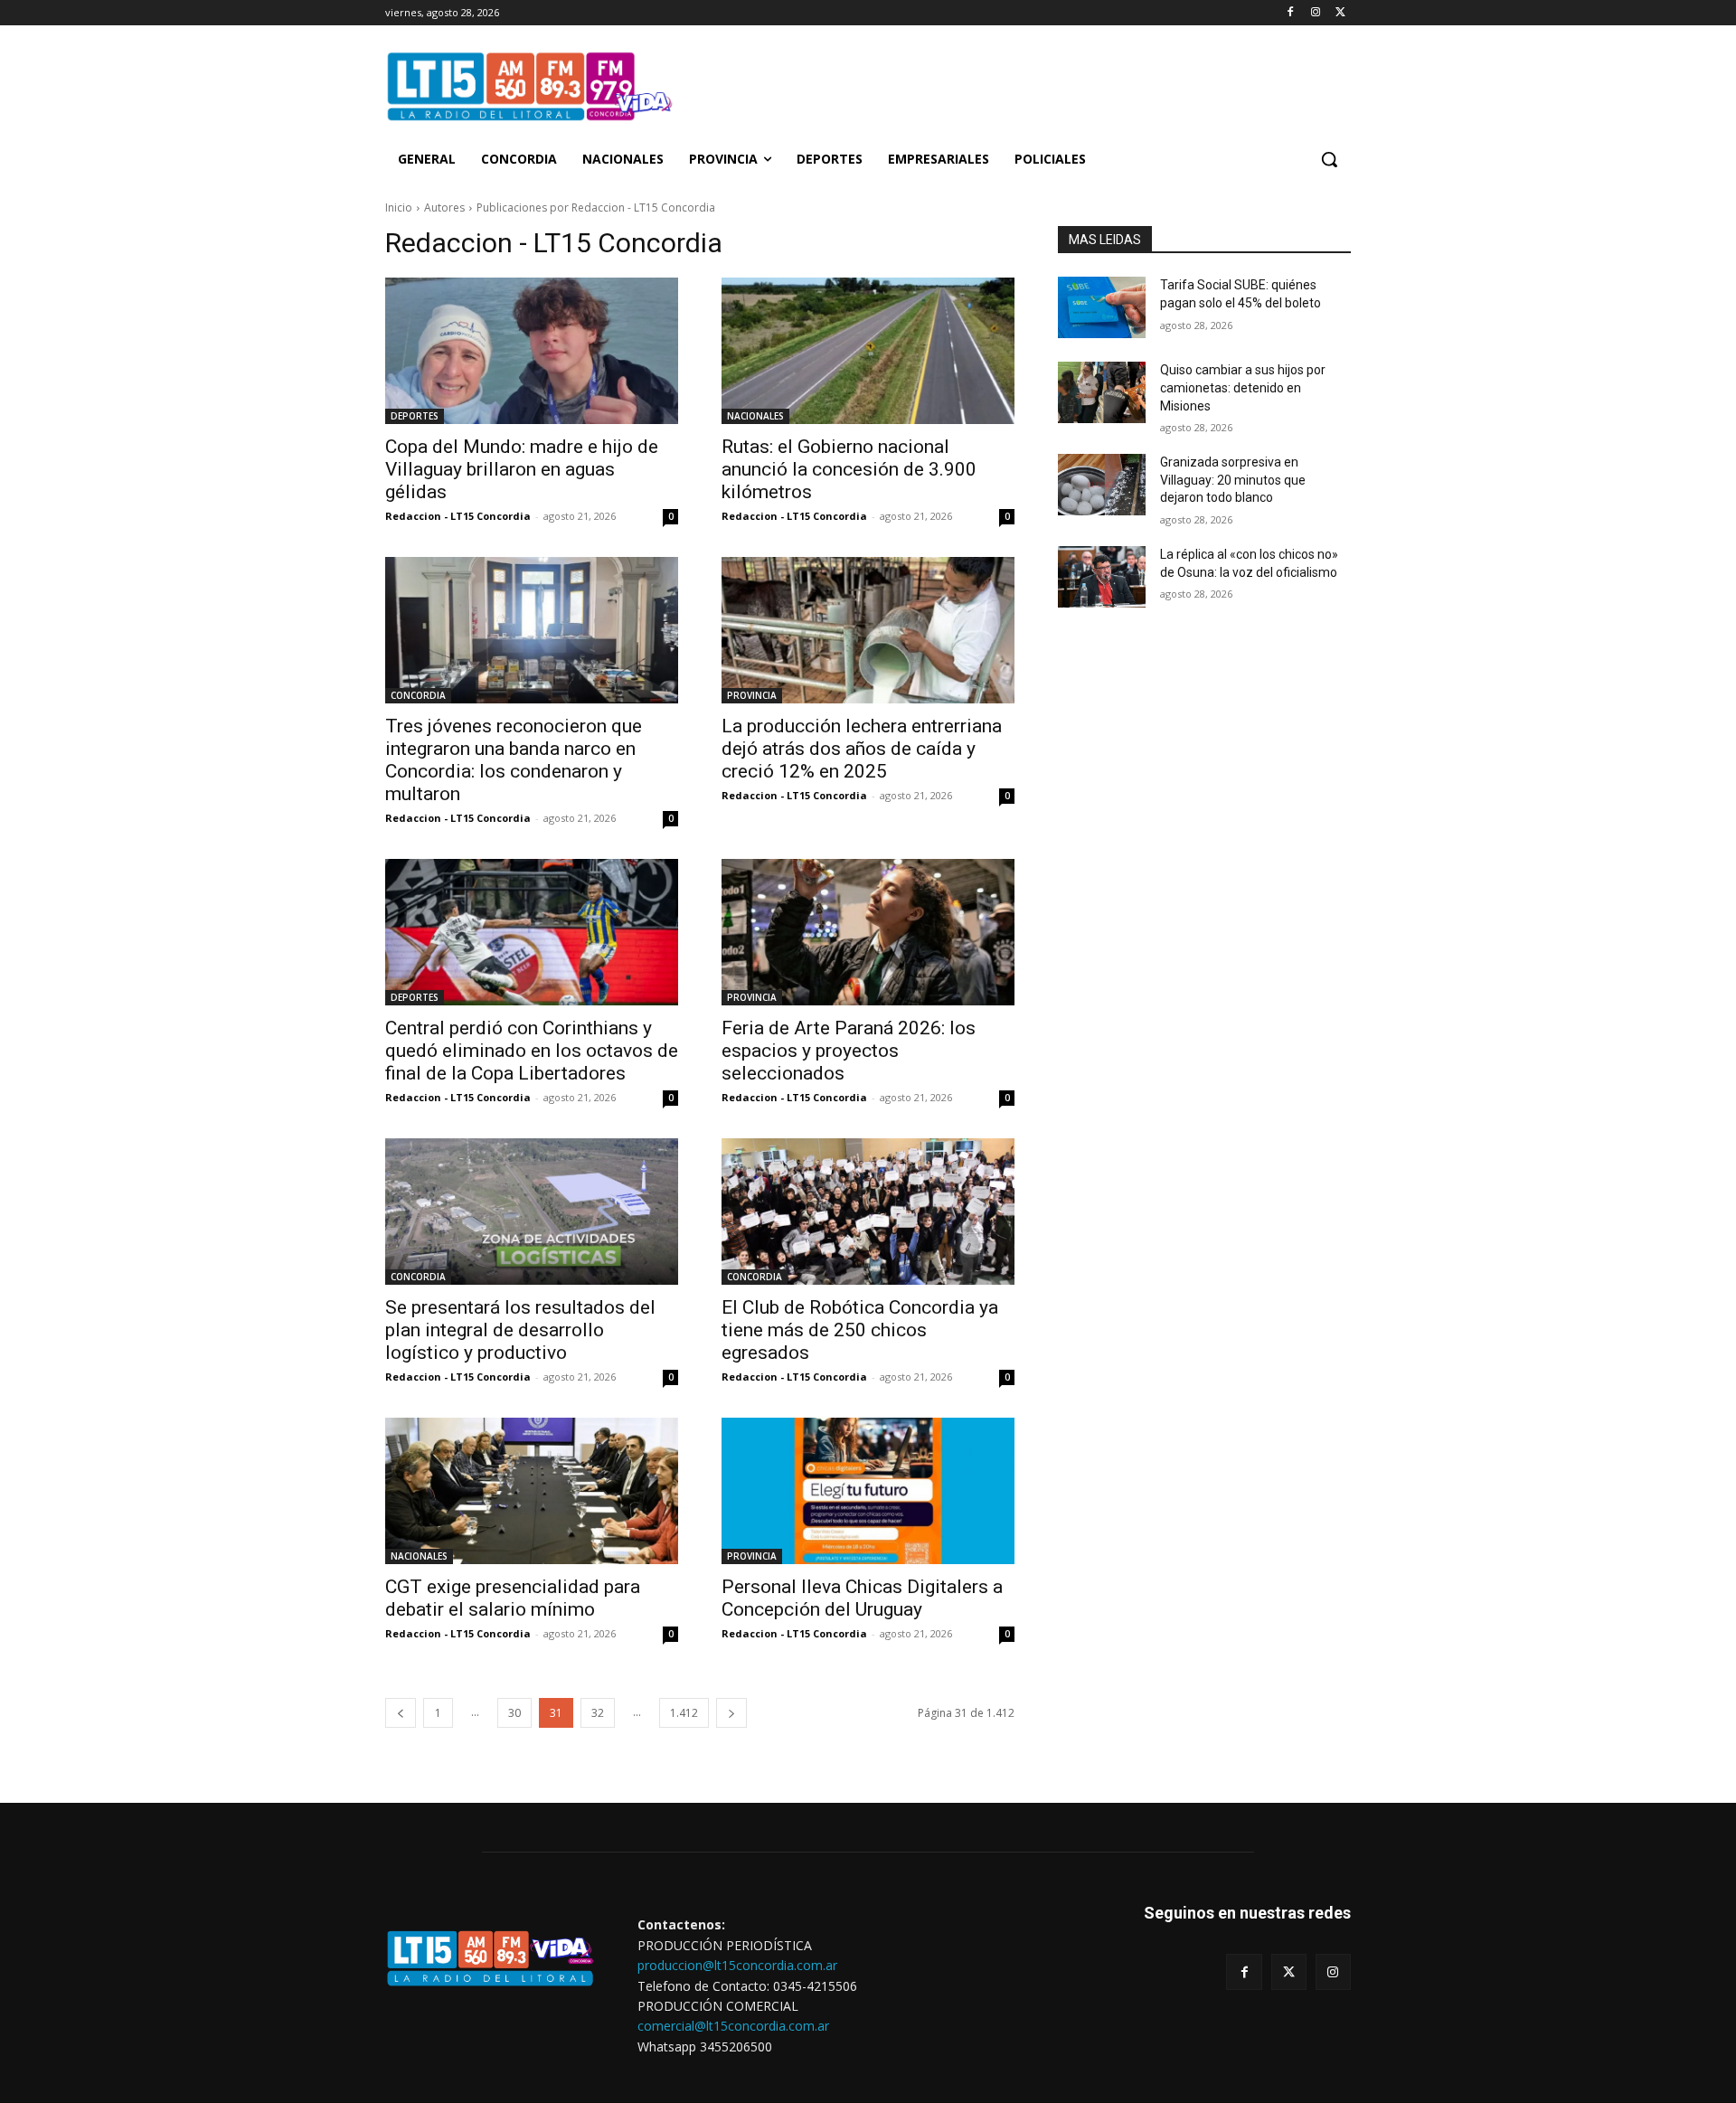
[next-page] (731, 1713)
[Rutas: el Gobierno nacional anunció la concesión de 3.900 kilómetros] (868, 351)
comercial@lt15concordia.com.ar (733, 2026)
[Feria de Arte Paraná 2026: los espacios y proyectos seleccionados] (868, 932)
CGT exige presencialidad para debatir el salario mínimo (513, 1598)
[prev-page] (401, 1713)
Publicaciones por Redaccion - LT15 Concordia (596, 207)
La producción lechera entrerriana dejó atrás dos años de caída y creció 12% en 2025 (862, 749)
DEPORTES (415, 416)
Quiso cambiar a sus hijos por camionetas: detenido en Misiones (1243, 387)
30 (514, 1713)
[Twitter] (1340, 13)
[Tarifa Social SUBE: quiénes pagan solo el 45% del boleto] (1102, 307)
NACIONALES (755, 416)
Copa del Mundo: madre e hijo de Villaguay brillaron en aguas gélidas (522, 469)
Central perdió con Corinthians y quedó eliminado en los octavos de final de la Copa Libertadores (532, 1051)
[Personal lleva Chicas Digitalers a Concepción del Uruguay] (868, 1491)
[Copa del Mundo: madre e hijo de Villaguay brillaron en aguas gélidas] (532, 351)
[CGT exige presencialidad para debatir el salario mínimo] (532, 1491)
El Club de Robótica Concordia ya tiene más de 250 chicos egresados (860, 1330)
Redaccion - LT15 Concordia (458, 516)
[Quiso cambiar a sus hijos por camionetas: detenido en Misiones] (1102, 392)
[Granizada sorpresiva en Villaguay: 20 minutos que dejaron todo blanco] (1102, 485)
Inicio (399, 207)
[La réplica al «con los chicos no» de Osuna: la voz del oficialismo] (1102, 577)
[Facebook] (1291, 13)
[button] (1329, 159)
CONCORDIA (418, 695)
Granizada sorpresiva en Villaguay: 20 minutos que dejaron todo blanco (1233, 480)
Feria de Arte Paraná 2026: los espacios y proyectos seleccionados (849, 1051)
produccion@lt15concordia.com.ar (737, 1965)
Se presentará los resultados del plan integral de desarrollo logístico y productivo (520, 1330)
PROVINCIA (752, 695)
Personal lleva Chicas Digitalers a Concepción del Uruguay (862, 1598)
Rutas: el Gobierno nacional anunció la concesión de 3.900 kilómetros (849, 469)
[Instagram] (1315, 13)
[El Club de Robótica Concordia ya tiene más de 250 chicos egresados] (868, 1212)
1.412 (684, 1713)
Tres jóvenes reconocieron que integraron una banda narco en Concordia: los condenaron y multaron (514, 760)
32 (598, 1713)
